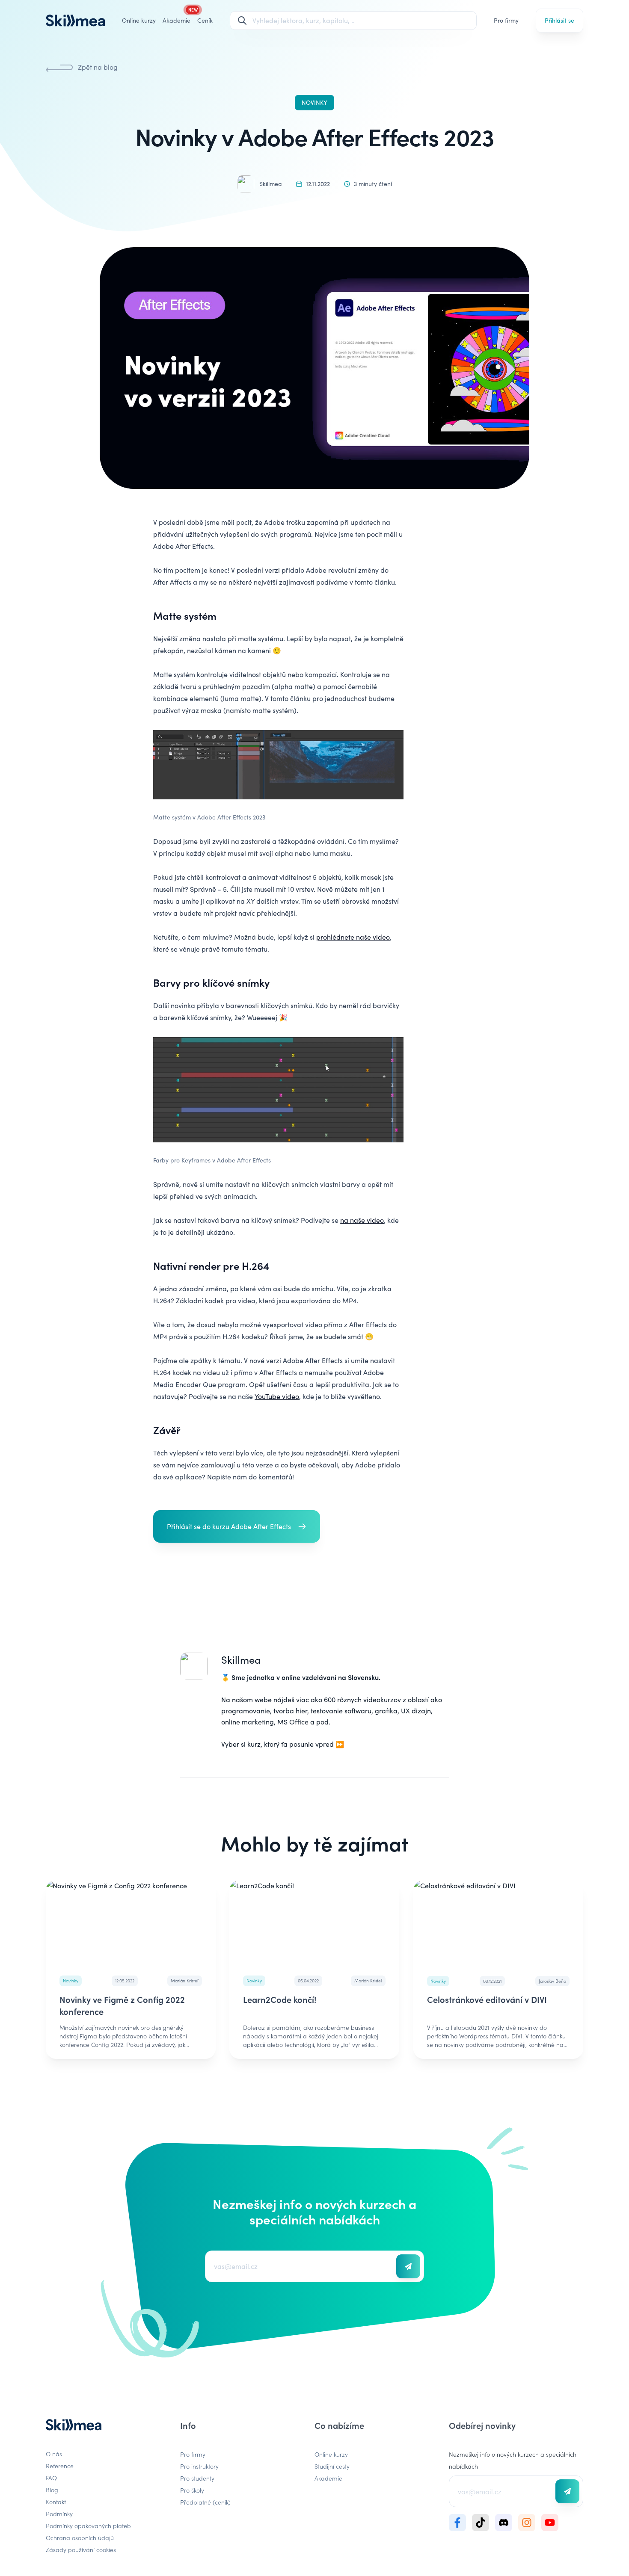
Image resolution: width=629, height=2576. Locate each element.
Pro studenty (197, 2478)
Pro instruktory (199, 2466)
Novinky (314, 102)
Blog (52, 2490)
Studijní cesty (332, 2466)
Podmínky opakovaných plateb (88, 2526)
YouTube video (277, 1396)
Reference (60, 2466)
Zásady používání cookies (81, 2549)
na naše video (362, 1220)
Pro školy (192, 2490)
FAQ (51, 2478)
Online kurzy (139, 20)
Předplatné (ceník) (205, 2502)
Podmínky (59, 2514)
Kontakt (56, 2502)
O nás (54, 2454)
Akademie (328, 2478)
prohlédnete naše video (353, 937)
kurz (254, 1744)
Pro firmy (506, 20)
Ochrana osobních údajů (80, 2538)
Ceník (205, 20)
